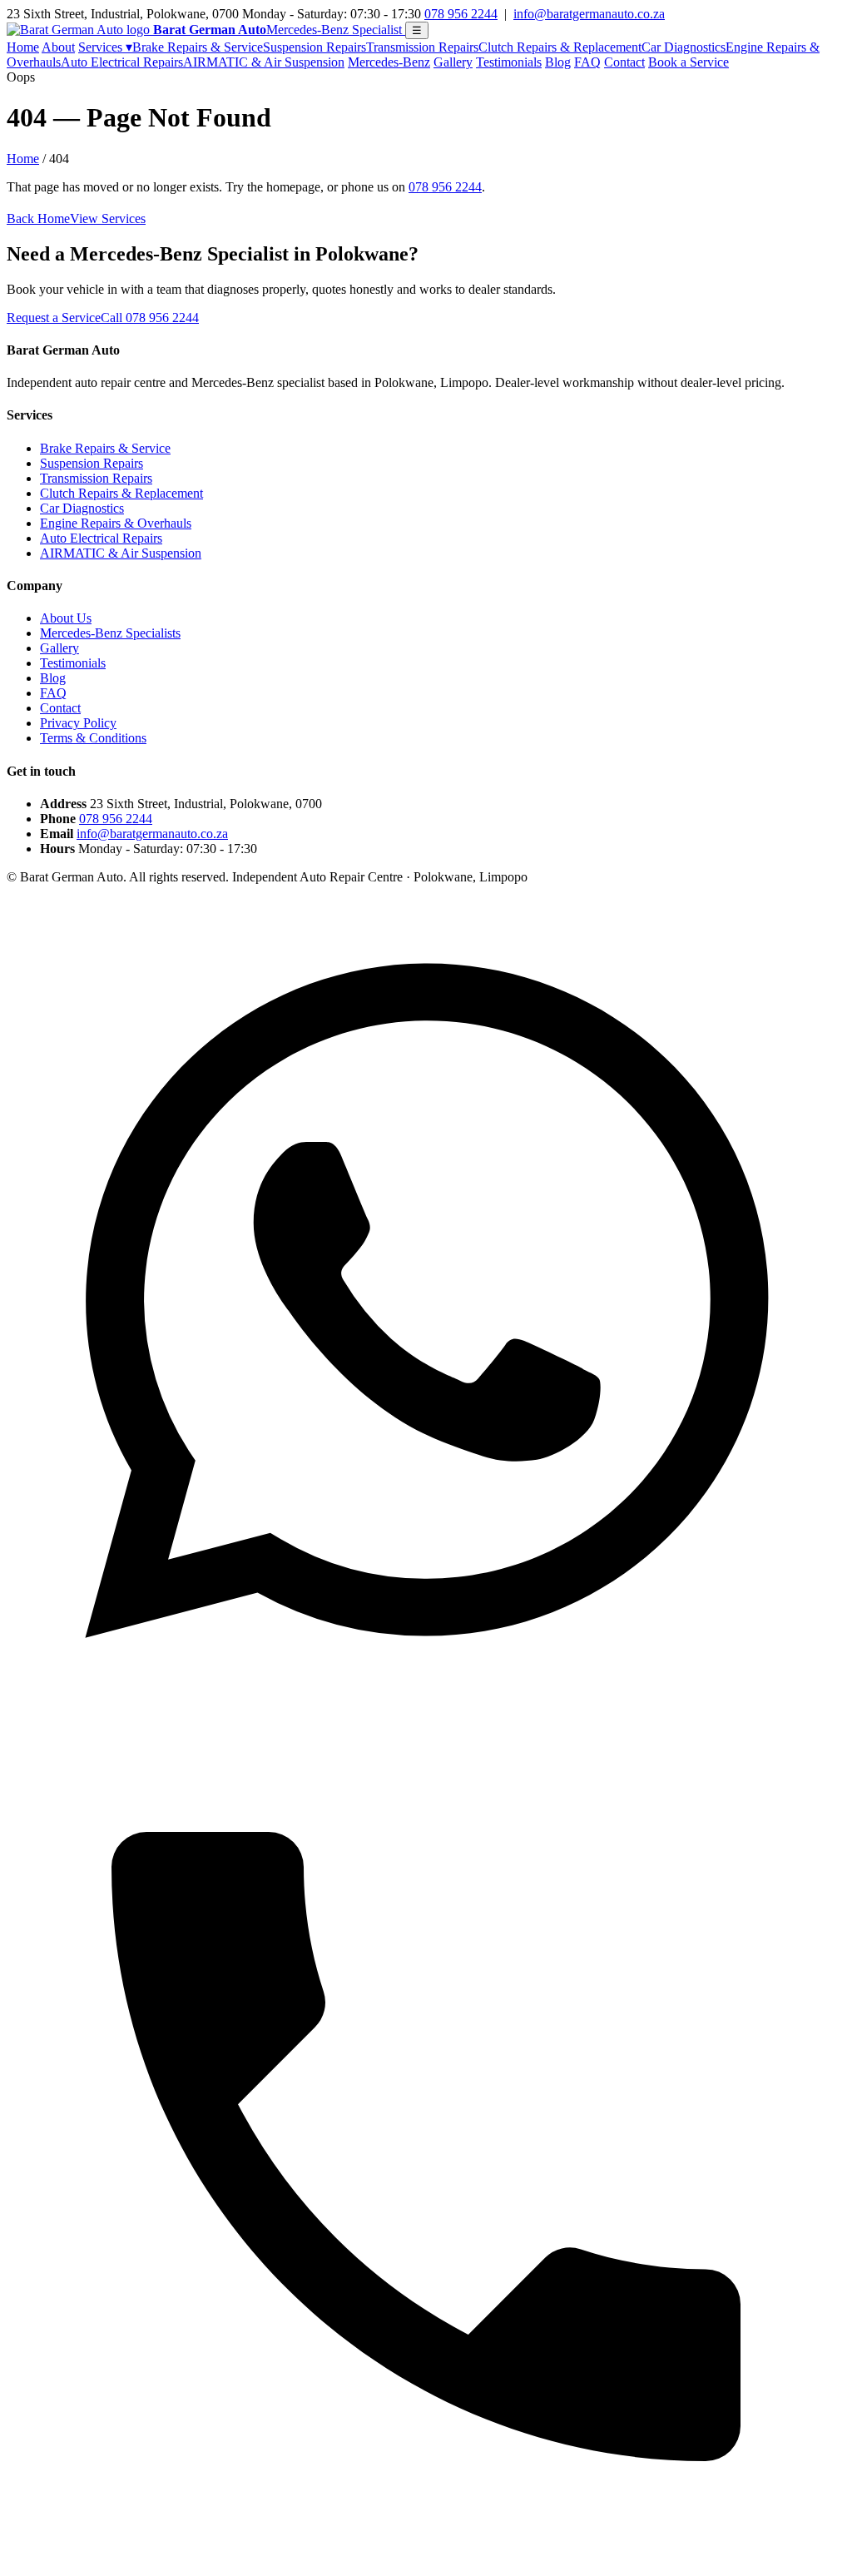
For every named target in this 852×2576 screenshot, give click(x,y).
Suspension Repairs (315, 47)
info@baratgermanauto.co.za (589, 14)
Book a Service (689, 62)
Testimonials (509, 62)
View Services (108, 218)
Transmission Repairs (422, 47)
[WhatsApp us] (426, 1719)
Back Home (38, 218)
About (58, 47)
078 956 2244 (461, 14)
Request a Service (54, 318)
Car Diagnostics (684, 47)
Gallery (453, 62)
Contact (624, 62)
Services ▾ (105, 47)
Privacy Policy (78, 723)
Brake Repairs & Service (198, 47)
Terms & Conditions (93, 738)
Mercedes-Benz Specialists (110, 633)
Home (23, 47)
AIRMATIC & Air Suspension (264, 62)
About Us (66, 618)
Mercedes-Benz (389, 62)
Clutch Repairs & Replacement (560, 47)
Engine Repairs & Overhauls (116, 523)
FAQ (587, 62)
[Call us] (426, 2561)
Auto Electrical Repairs (122, 62)
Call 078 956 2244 (150, 318)
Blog (558, 62)
